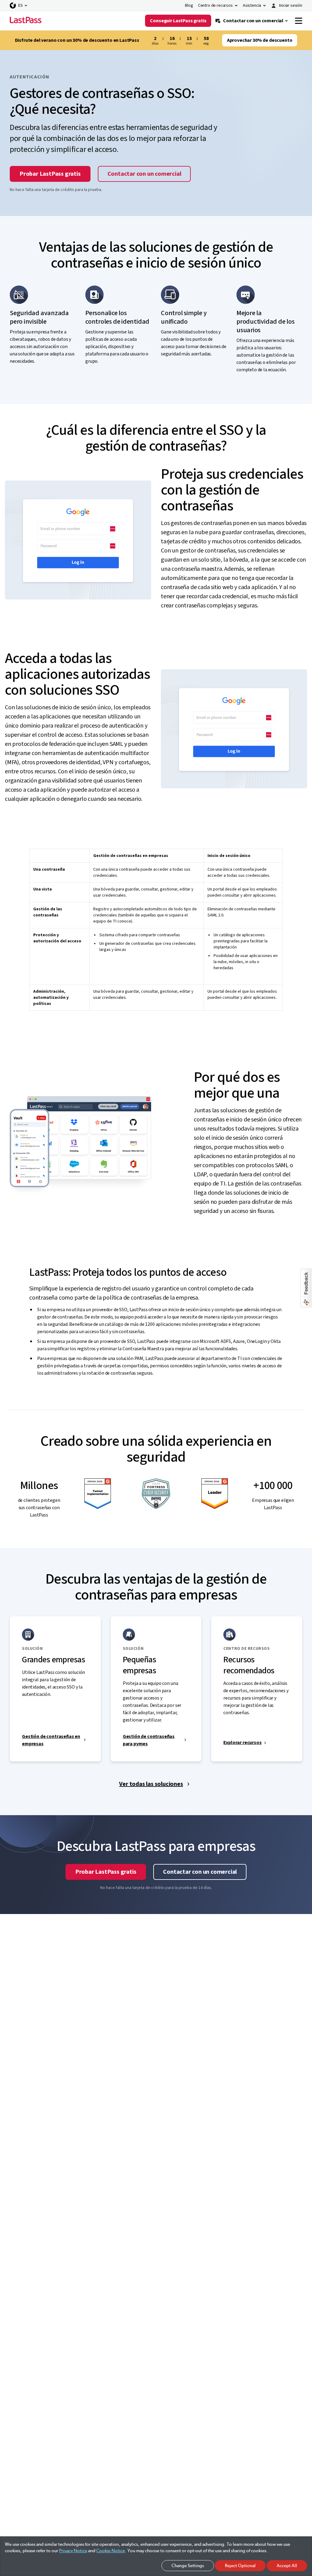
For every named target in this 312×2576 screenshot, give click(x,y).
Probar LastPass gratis (50, 174)
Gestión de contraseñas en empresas (51, 1740)
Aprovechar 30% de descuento (260, 40)
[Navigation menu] (299, 21)
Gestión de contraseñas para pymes (149, 1740)
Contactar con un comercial (144, 174)
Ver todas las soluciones (151, 1784)
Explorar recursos (242, 1743)
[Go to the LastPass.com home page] (26, 21)
